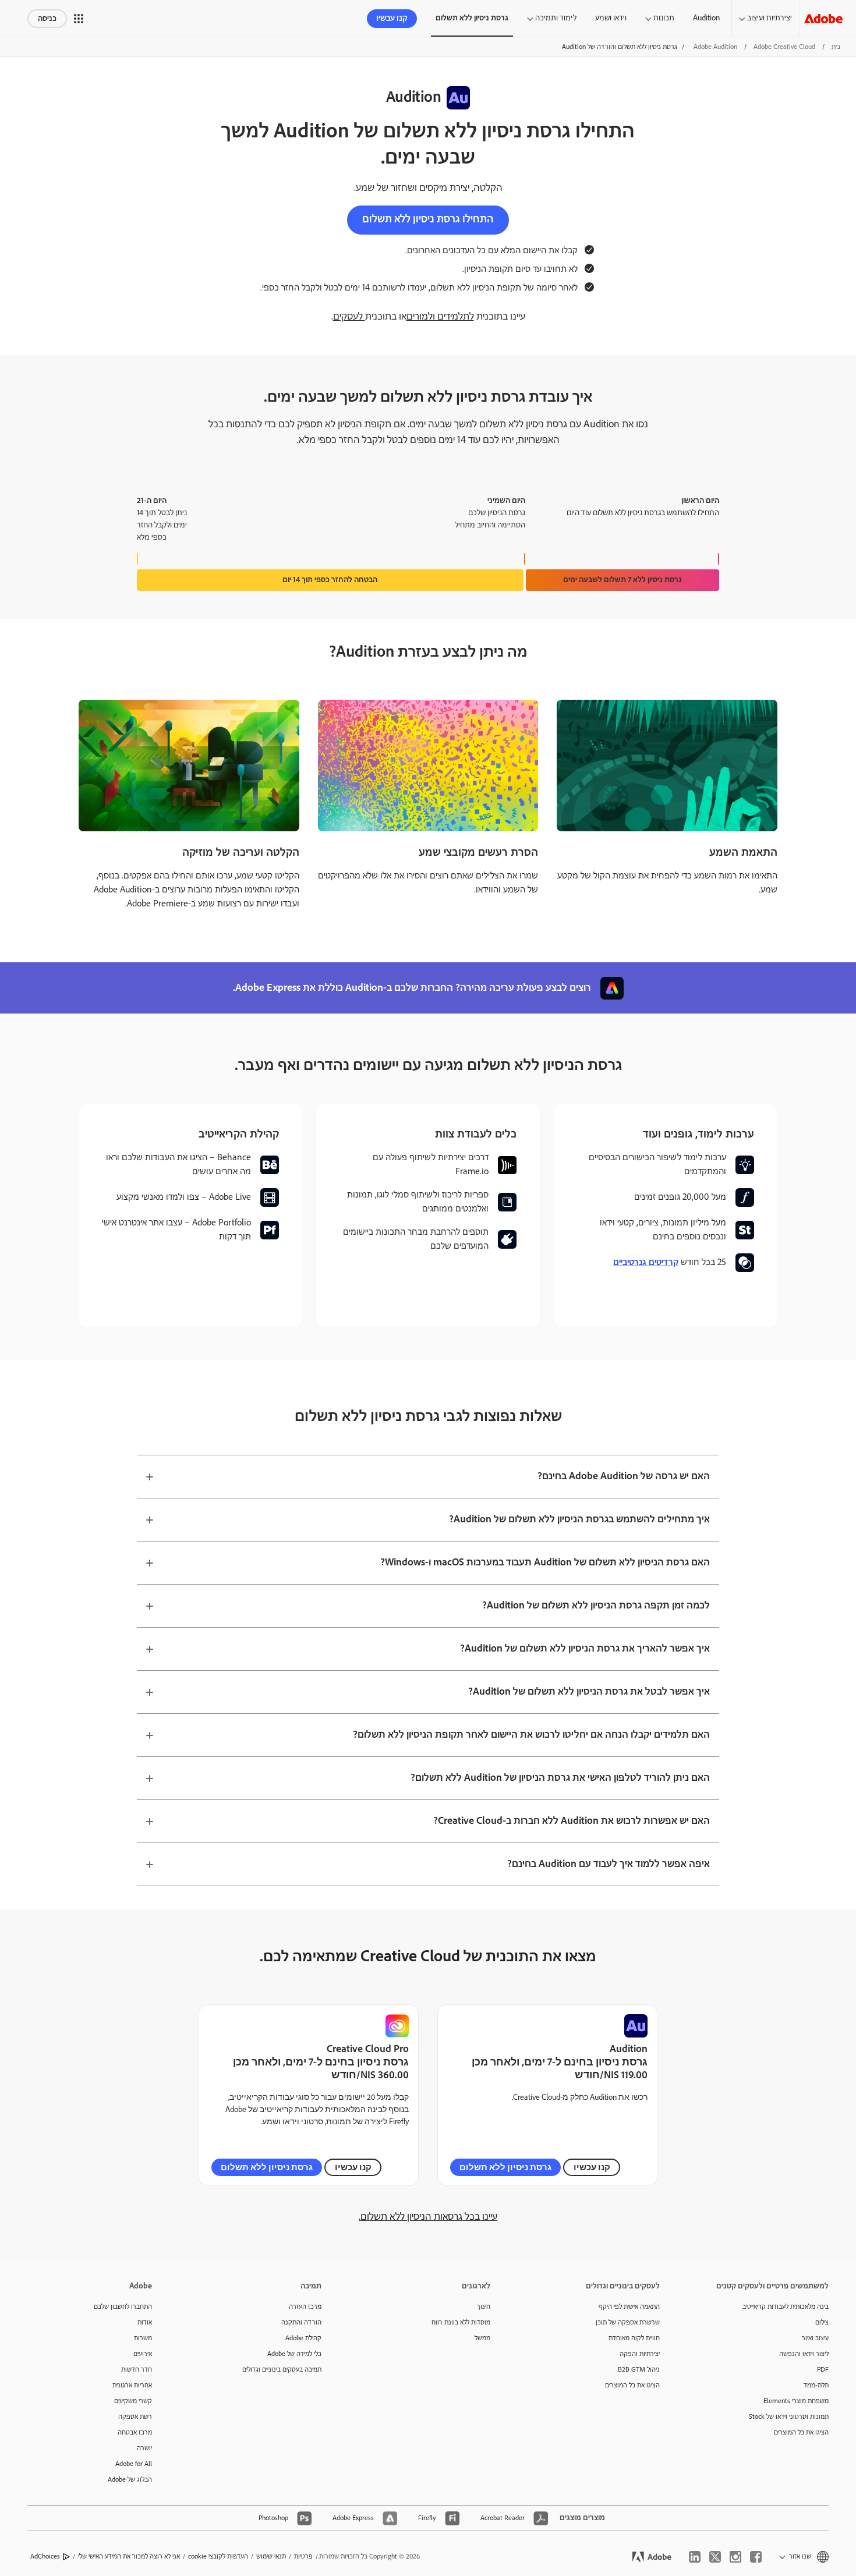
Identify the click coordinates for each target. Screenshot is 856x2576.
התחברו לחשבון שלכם (123, 2307)
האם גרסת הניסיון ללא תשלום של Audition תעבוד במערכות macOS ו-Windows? (545, 1562)
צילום (822, 2322)
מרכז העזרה (305, 2307)
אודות (145, 2322)
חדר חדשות (137, 2370)
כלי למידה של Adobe (294, 2354)
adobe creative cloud (784, 47)
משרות (143, 2338)
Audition (706, 18)
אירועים (143, 2354)
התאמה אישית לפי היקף (629, 2307)
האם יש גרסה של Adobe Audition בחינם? (624, 1476)
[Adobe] (823, 18)
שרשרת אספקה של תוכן (628, 2322)
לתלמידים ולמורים (440, 317)
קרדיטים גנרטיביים (646, 1262)
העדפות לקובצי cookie (218, 2556)
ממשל (482, 2338)
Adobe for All (134, 2464)
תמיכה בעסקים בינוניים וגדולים (282, 2370)
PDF (823, 2370)
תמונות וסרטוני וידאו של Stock (789, 2417)
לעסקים (349, 317)
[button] (79, 19)
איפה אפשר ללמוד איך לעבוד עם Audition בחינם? (609, 1864)
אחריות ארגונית (132, 2385)
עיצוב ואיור (815, 2338)
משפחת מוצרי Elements (796, 2401)
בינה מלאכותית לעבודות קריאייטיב (786, 2307)
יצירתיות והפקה (640, 2354)
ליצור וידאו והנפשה (804, 2354)
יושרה (144, 2448)
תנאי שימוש (271, 2556)
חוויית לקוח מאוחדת (634, 2338)
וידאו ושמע (611, 18)
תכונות (664, 18)
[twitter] (715, 2557)
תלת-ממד (816, 2385)
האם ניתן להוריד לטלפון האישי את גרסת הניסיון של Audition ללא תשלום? (560, 1778)
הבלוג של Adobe (130, 2480)
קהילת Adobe (303, 2338)
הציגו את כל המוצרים (801, 2433)
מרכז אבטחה (135, 2433)
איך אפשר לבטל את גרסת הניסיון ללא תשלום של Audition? (589, 1692)
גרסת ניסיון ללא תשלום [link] (472, 18)
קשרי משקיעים (133, 2401)
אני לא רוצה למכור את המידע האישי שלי (129, 2556)
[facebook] (756, 2557)
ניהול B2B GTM (639, 2370)
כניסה (47, 19)
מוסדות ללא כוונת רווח (461, 2322)
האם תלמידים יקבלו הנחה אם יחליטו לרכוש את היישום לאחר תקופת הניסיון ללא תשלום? (531, 1735)
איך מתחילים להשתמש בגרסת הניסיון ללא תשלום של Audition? (579, 1519)
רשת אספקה (135, 2417)
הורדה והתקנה (301, 2322)
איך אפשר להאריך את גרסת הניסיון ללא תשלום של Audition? (585, 1649)
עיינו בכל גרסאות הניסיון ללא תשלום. (428, 2217)
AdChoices (45, 2556)
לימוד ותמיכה (556, 18)
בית (836, 47)
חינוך (484, 2307)
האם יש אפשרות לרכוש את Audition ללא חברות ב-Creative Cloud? (572, 1821)
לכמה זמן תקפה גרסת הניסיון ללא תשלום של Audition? (596, 1606)
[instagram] (735, 2557)
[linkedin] (695, 2557)
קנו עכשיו (392, 19)
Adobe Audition (715, 47)
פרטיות (303, 2556)
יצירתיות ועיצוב (770, 18)
